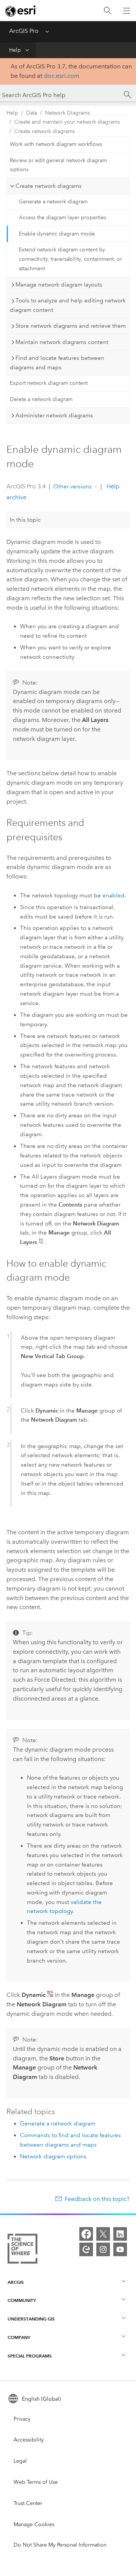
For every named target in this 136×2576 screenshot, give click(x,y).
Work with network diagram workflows (56, 144)
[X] (103, 2234)
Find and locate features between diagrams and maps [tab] (57, 363)
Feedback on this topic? (97, 2199)
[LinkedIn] (120, 2234)
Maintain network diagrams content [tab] (62, 342)
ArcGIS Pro (24, 31)
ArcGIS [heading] (16, 2282)
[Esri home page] (21, 11)
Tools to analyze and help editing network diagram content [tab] (68, 305)
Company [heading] (19, 2337)
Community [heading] (22, 2300)
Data (32, 113)
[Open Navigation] (127, 11)
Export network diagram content (49, 383)
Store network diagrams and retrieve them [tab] (71, 326)
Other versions (73, 486)
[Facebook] (86, 2234)
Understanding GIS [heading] (31, 2319)
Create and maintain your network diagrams (67, 122)
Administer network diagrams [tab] (54, 415)
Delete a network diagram (41, 399)
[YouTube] (120, 2249)
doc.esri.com (62, 76)
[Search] (108, 11)
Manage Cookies (34, 2524)
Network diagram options (53, 2156)
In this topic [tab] (25, 520)
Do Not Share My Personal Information (60, 2545)
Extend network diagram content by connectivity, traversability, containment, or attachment (70, 259)
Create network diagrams (45, 131)
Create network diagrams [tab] (49, 186)
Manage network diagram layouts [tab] (59, 285)
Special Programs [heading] (30, 2356)
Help (15, 50)
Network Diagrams (67, 113)
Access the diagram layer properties (63, 218)
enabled (114, 895)
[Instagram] (103, 2249)
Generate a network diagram (53, 202)
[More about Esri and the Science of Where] (22, 2250)
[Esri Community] (86, 2249)
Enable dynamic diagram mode (57, 234)
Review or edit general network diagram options (58, 165)
